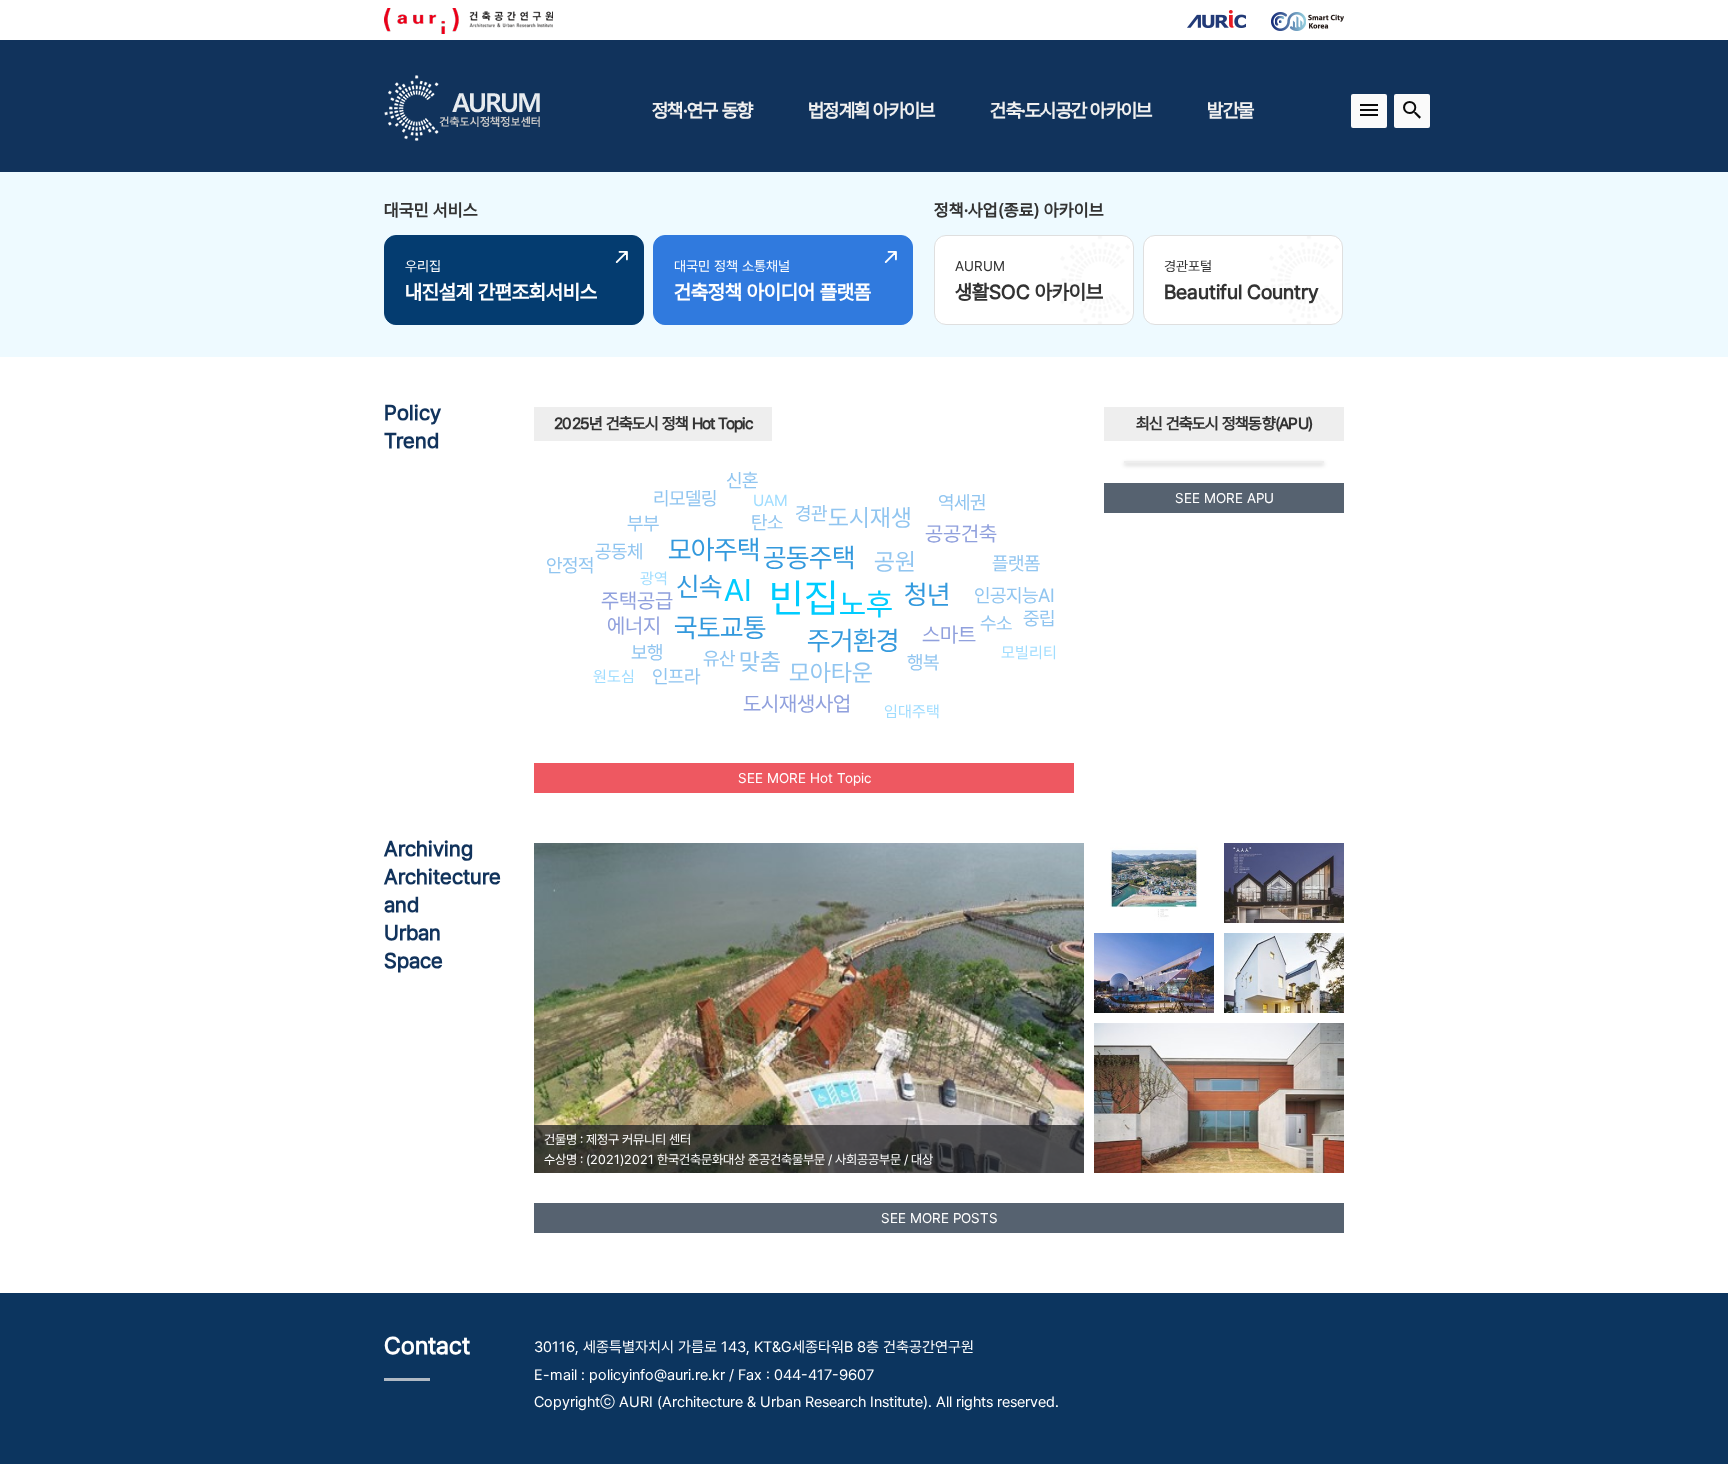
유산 (719, 658)
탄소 (767, 522)
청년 (927, 594)
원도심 (614, 676)
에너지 (634, 625)
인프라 (676, 676)
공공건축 (961, 533)
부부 (643, 523)
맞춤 (760, 661)
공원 (895, 561)
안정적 (570, 565)
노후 (866, 604)
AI (738, 590)
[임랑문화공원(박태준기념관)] (1154, 883)
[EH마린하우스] (1284, 883)
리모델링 (685, 498)
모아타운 (831, 672)
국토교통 (720, 627)
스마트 (949, 634)
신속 (699, 586)
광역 (654, 578)
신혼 (742, 480)
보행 (647, 652)
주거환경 (853, 640)
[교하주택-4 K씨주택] (1219, 1098)
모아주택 (714, 549)
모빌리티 (1029, 652)
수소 (996, 623)
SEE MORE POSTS (939, 1218)
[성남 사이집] (1284, 973)
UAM (770, 500)
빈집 (804, 597)
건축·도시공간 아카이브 (1070, 110)
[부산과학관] (1154, 973)
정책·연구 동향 (702, 110)
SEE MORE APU (1224, 498)
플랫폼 (1016, 563)
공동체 (619, 551)
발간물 (1230, 110)
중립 (1039, 618)
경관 (811, 513)
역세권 (962, 502)
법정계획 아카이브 (871, 110)
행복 (923, 662)
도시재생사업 (797, 703)
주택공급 (637, 600)
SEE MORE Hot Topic (804, 778)
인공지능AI (1014, 595)
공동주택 (809, 557)
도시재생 (870, 517)
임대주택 (912, 711)
